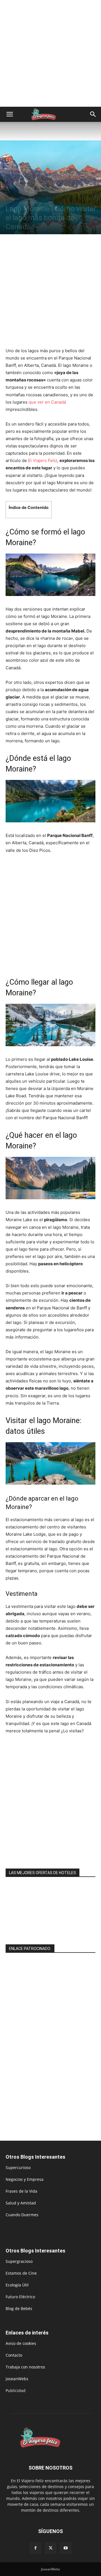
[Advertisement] (50, 53)
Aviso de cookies (21, 2343)
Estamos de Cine (21, 2273)
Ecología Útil (17, 2285)
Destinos (13, 199)
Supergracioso (19, 2261)
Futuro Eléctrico (20, 2297)
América (29, 199)
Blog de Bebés (19, 2308)
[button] (10, 114)
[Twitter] (50, 2548)
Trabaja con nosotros (25, 2367)
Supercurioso (18, 2167)
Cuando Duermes (22, 2215)
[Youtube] (66, 2548)
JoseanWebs (17, 2379)
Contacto (14, 2355)
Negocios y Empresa (25, 2179)
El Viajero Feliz (43, 460)
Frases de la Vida (21, 2191)
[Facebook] (35, 2548)
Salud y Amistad (21, 2203)
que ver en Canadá (47, 402)
